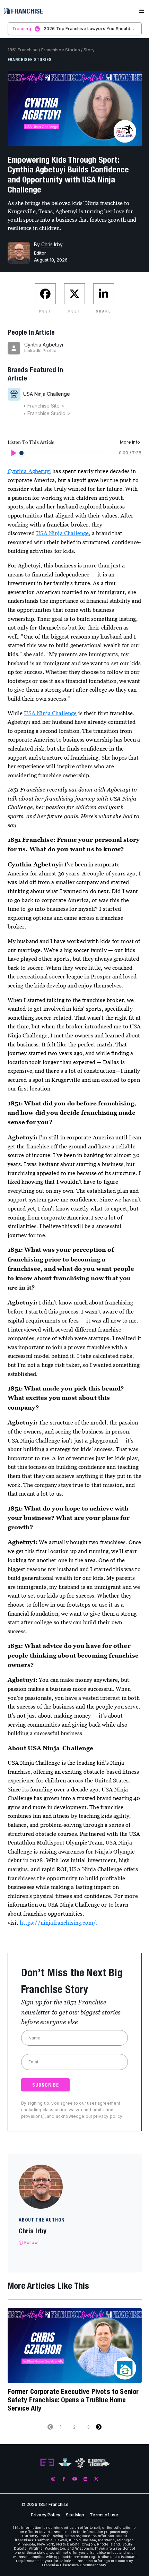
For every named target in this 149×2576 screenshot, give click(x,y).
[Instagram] (53, 2479)
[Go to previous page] (50, 2427)
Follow (31, 2243)
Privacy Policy (46, 2515)
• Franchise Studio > (47, 413)
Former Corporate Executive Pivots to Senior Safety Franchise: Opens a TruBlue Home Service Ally (73, 2400)
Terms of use (104, 2515)
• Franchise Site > (44, 406)
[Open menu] (142, 11)
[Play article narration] (13, 453)
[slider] (21, 453)
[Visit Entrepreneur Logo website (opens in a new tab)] (47, 2463)
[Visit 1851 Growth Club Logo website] (99, 2463)
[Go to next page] (99, 2427)
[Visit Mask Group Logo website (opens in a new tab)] (80, 2463)
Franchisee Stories (61, 50)
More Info (130, 442)
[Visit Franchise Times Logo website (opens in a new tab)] (65, 2463)
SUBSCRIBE (46, 2085)
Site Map (75, 2515)
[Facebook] (64, 2479)
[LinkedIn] (85, 2479)
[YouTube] (75, 2479)
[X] (96, 2479)
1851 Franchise (23, 50)
